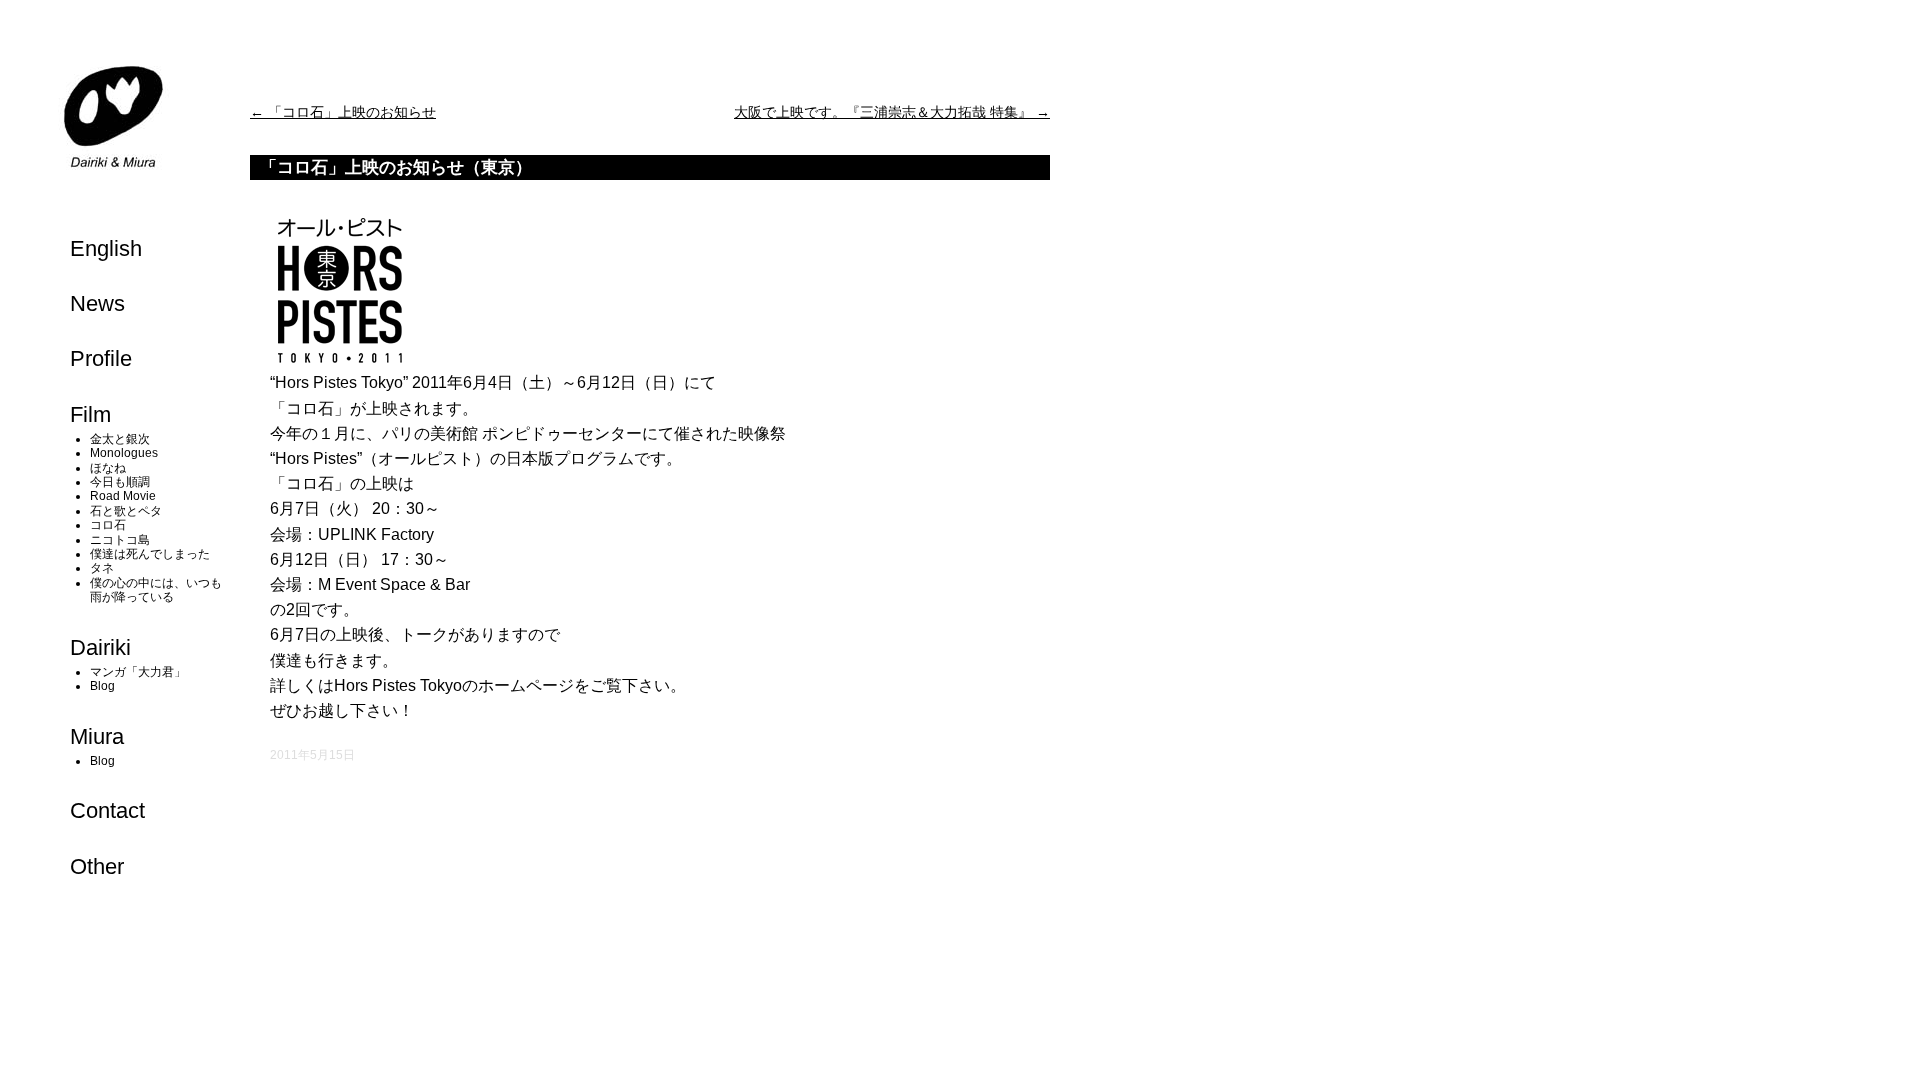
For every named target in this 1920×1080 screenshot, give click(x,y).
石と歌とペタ (126, 511)
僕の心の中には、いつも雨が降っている (156, 590)
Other (97, 866)
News (97, 303)
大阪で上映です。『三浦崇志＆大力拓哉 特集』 (892, 112)
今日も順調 (120, 482)
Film (90, 414)
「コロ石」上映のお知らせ (343, 112)
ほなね (108, 468)
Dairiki (100, 647)
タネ (102, 568)
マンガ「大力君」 (138, 672)
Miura (97, 736)
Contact (107, 810)
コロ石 (108, 525)
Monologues (124, 453)
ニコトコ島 (120, 540)
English (106, 248)
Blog (102, 686)
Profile (101, 358)
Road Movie (123, 496)
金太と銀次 (120, 439)
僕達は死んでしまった (150, 554)
